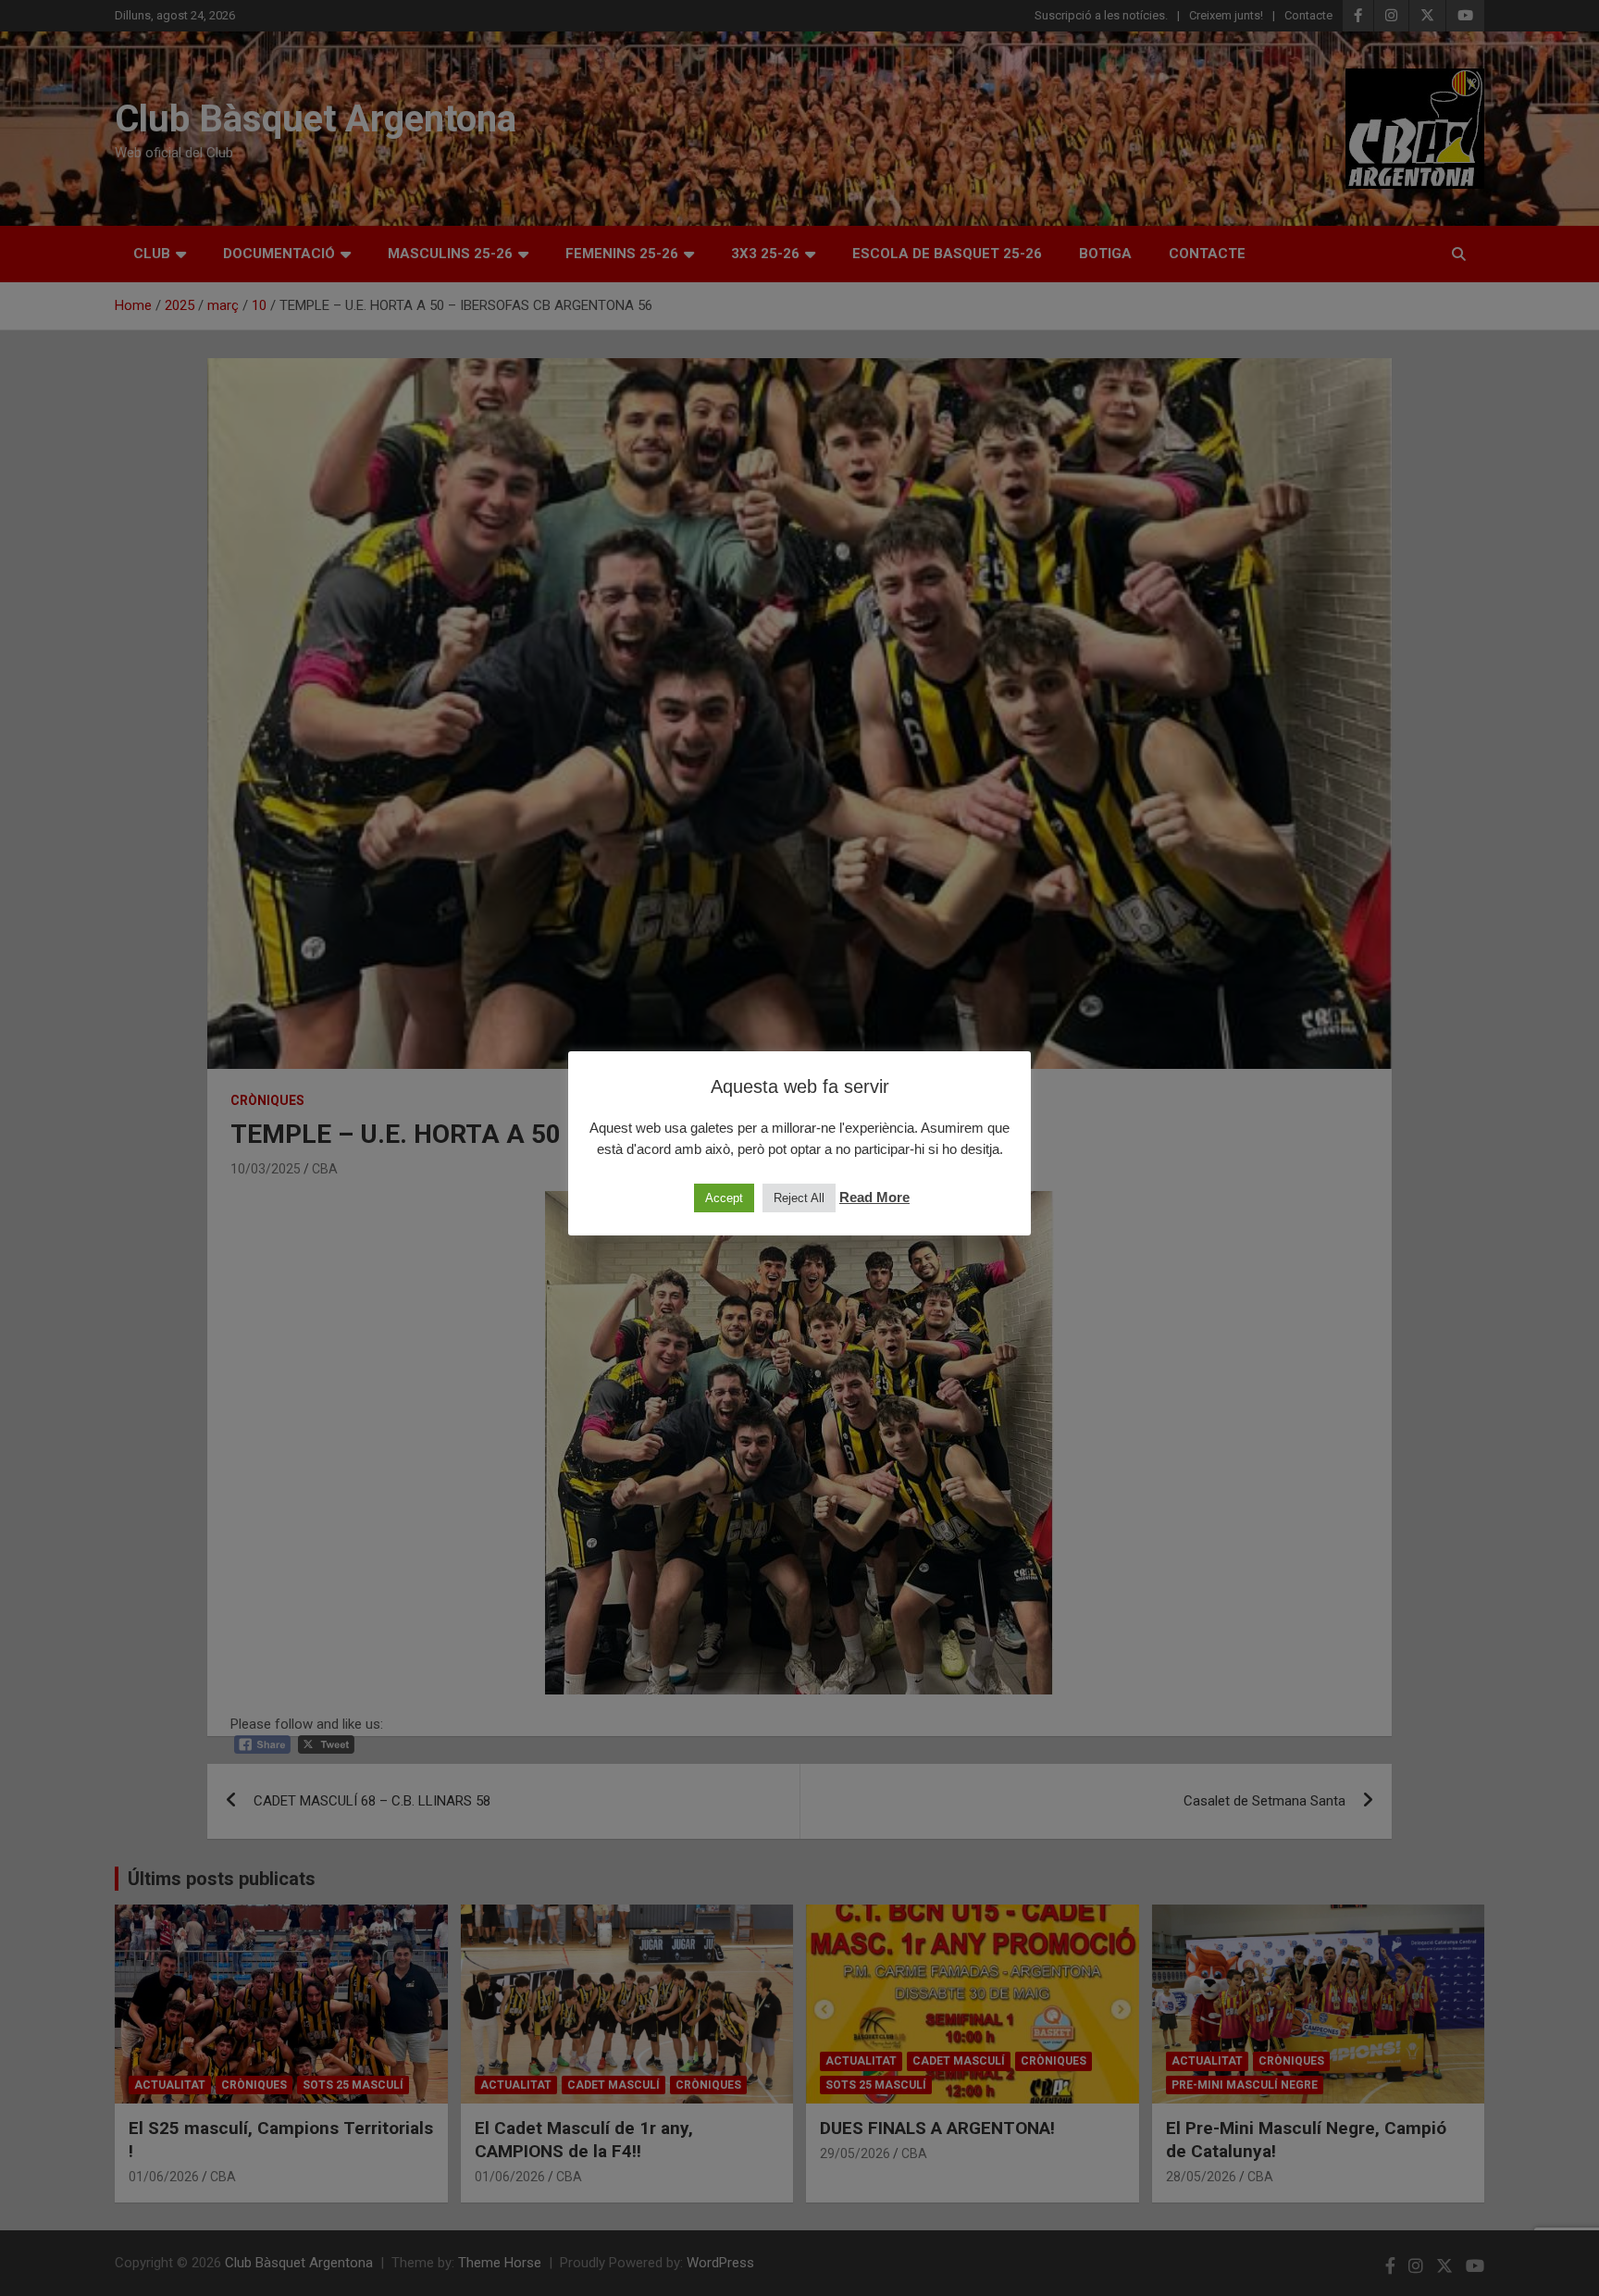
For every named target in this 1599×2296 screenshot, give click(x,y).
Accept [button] (724, 1198)
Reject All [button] (799, 1198)
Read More (874, 1197)
